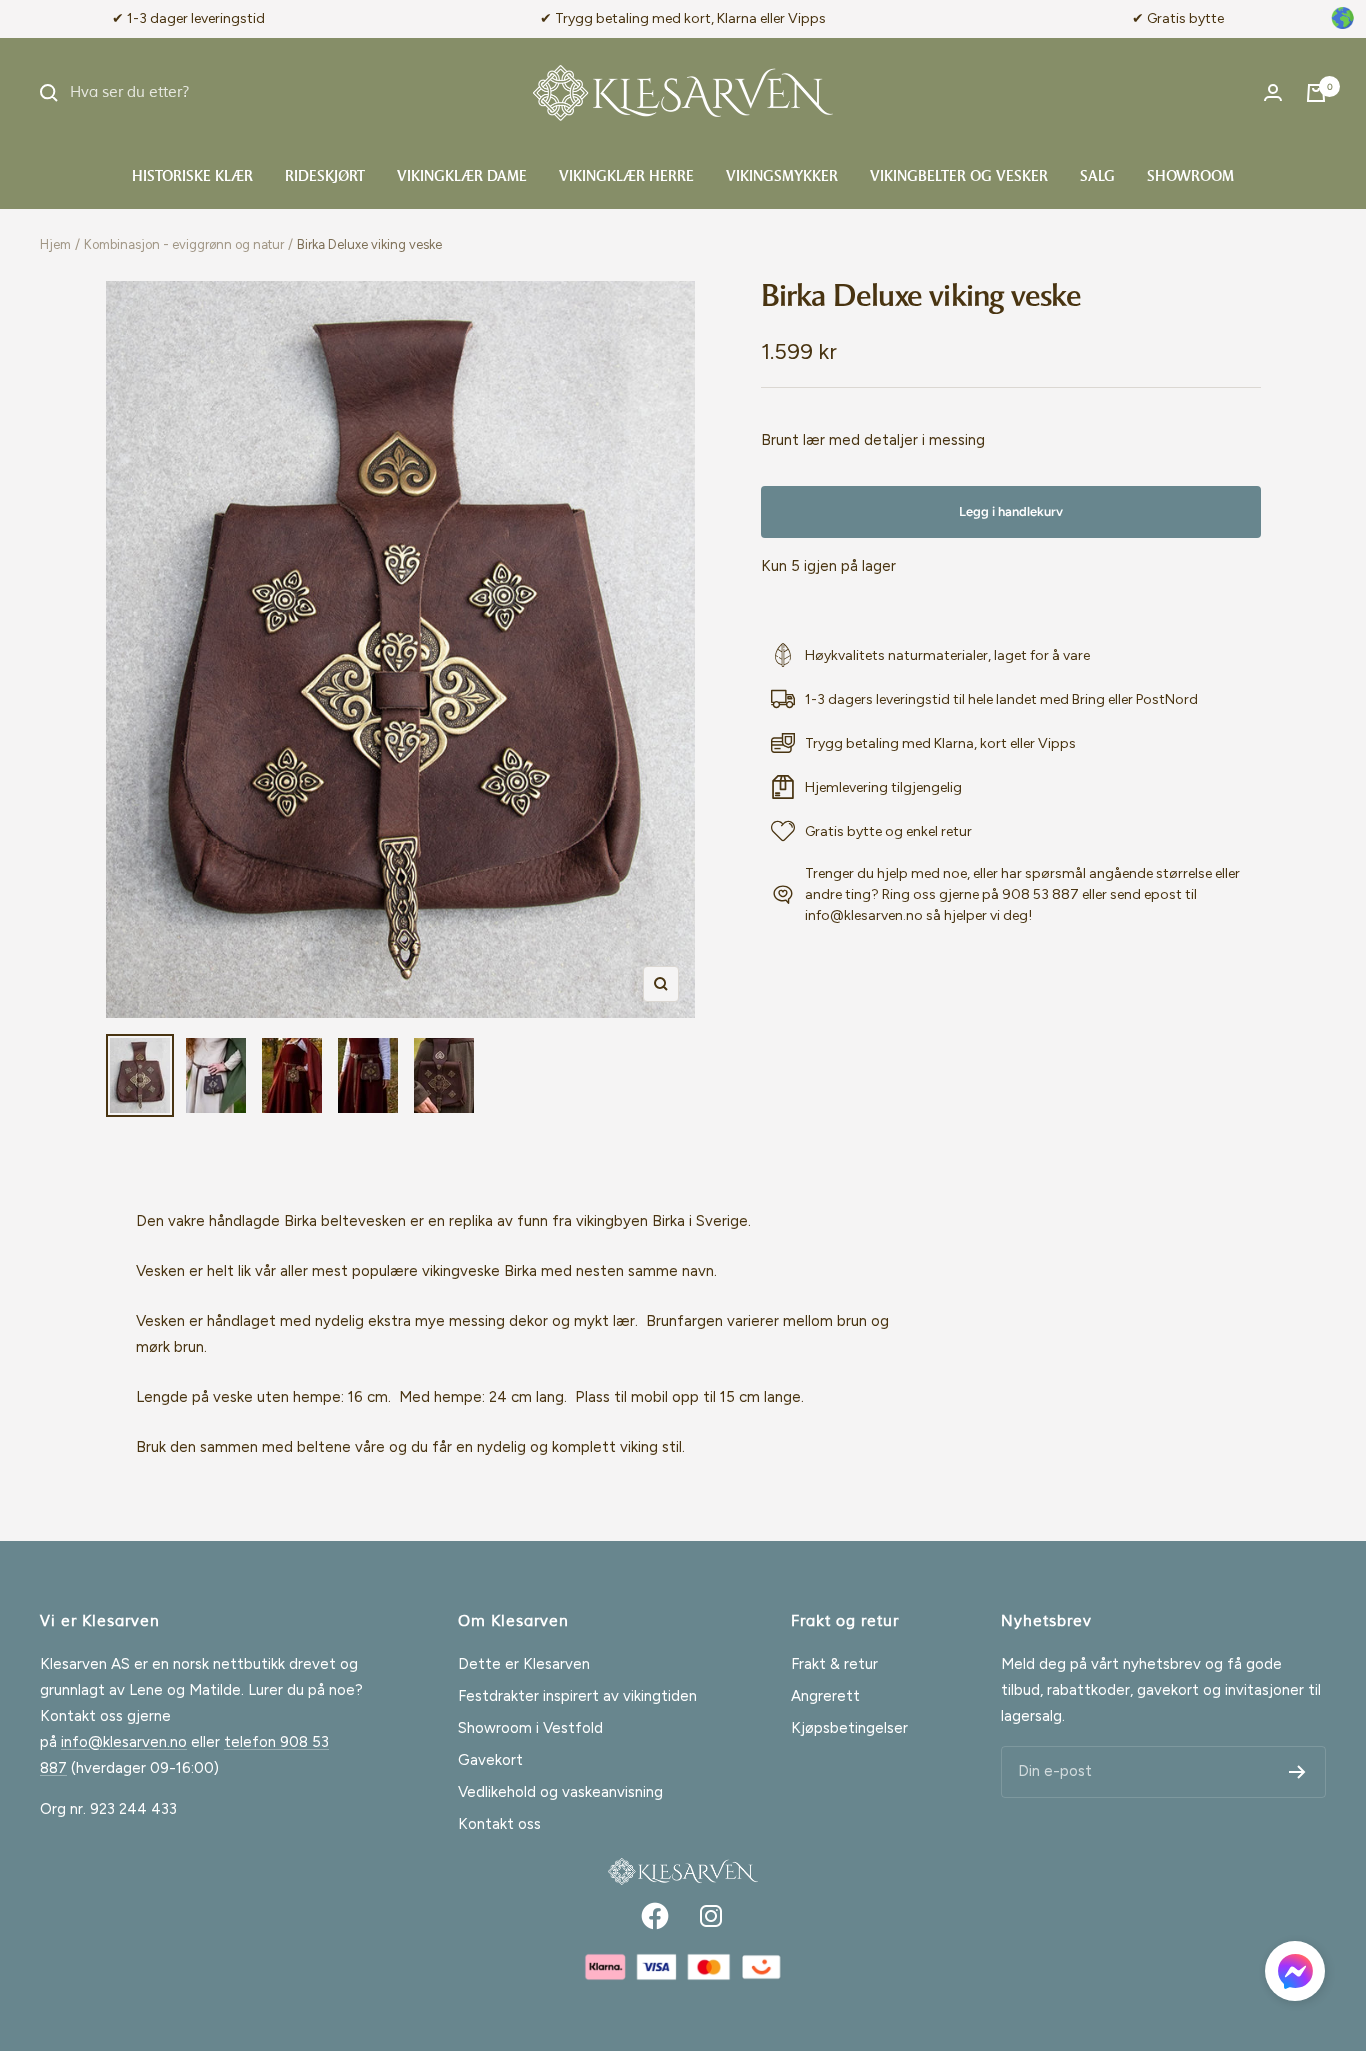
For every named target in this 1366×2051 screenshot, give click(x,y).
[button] (1295, 1975)
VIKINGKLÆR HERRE (626, 177)
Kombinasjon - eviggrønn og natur (184, 244)
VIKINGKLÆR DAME (462, 177)
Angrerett (825, 1696)
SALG (1097, 177)
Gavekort (490, 1760)
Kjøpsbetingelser (849, 1728)
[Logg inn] (1273, 92)
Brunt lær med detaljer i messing (873, 440)
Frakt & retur (834, 1664)
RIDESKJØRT (325, 177)
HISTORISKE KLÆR (192, 177)
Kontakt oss (499, 1824)
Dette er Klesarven (524, 1664)
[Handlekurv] (1316, 93)
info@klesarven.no (124, 1742)
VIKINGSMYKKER (782, 177)
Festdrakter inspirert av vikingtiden (577, 1696)
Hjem (55, 244)
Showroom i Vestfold (530, 1728)
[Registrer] (1297, 1772)
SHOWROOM (1190, 177)
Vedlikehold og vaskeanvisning (560, 1792)
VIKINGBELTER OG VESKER (959, 177)
